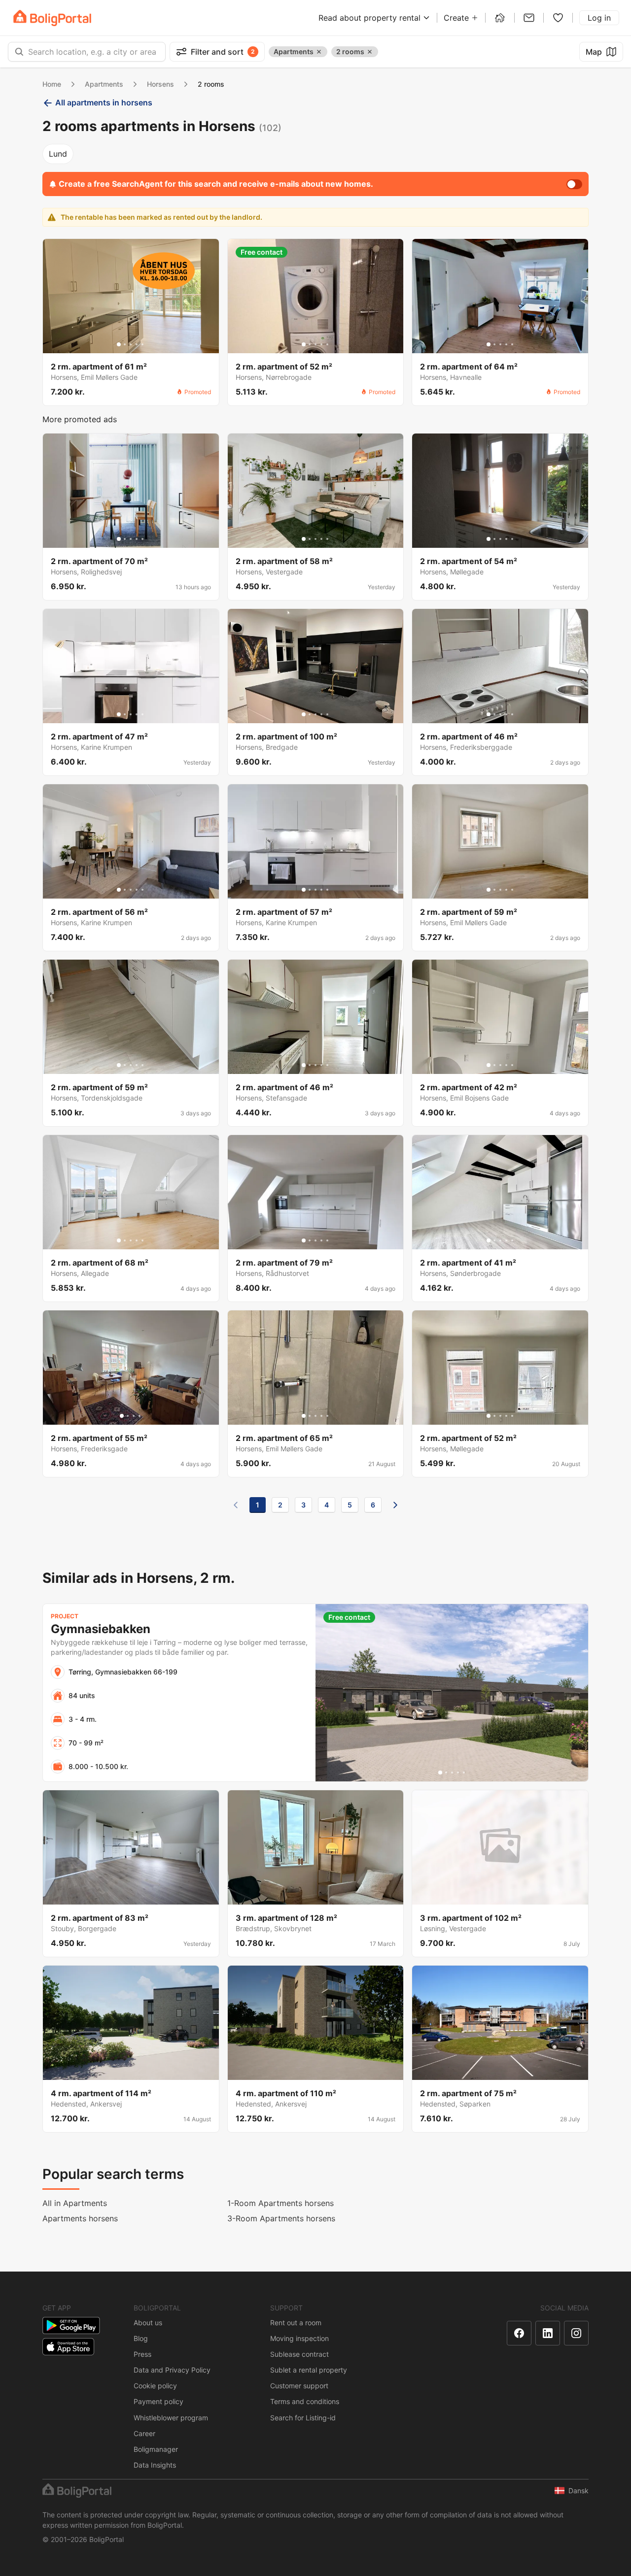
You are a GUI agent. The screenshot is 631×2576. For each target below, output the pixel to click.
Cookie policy (155, 2386)
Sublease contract (299, 2354)
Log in (599, 18)
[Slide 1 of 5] (119, 344)
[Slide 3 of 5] (131, 344)
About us (148, 2323)
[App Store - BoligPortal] (68, 2347)
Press (142, 2354)
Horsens (160, 84)
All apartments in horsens (104, 102)
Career (144, 2433)
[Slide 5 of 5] (142, 344)
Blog (141, 2338)
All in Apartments (75, 2203)
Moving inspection (299, 2338)
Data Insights (155, 2465)
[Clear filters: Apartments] (319, 52)
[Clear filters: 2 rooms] (370, 52)
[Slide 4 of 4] (140, 1416)
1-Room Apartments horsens (280, 2203)
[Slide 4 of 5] (137, 344)
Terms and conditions (305, 2401)
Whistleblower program (171, 2418)
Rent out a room (296, 2323)
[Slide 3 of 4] (134, 1416)
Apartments (104, 84)
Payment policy (158, 2401)
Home (52, 84)
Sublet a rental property (309, 2370)
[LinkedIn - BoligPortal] (548, 2333)
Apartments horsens (80, 2218)
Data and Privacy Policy (172, 2370)
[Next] (395, 1505)
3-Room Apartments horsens (281, 2218)
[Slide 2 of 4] (128, 1416)
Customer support (299, 2386)
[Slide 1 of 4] (122, 1416)
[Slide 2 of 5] (125, 344)
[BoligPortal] (52, 18)
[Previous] (236, 1505)
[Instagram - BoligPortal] (576, 2333)
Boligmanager (156, 2449)
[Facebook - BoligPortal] (519, 2333)
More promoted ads (80, 419)
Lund (58, 154)
